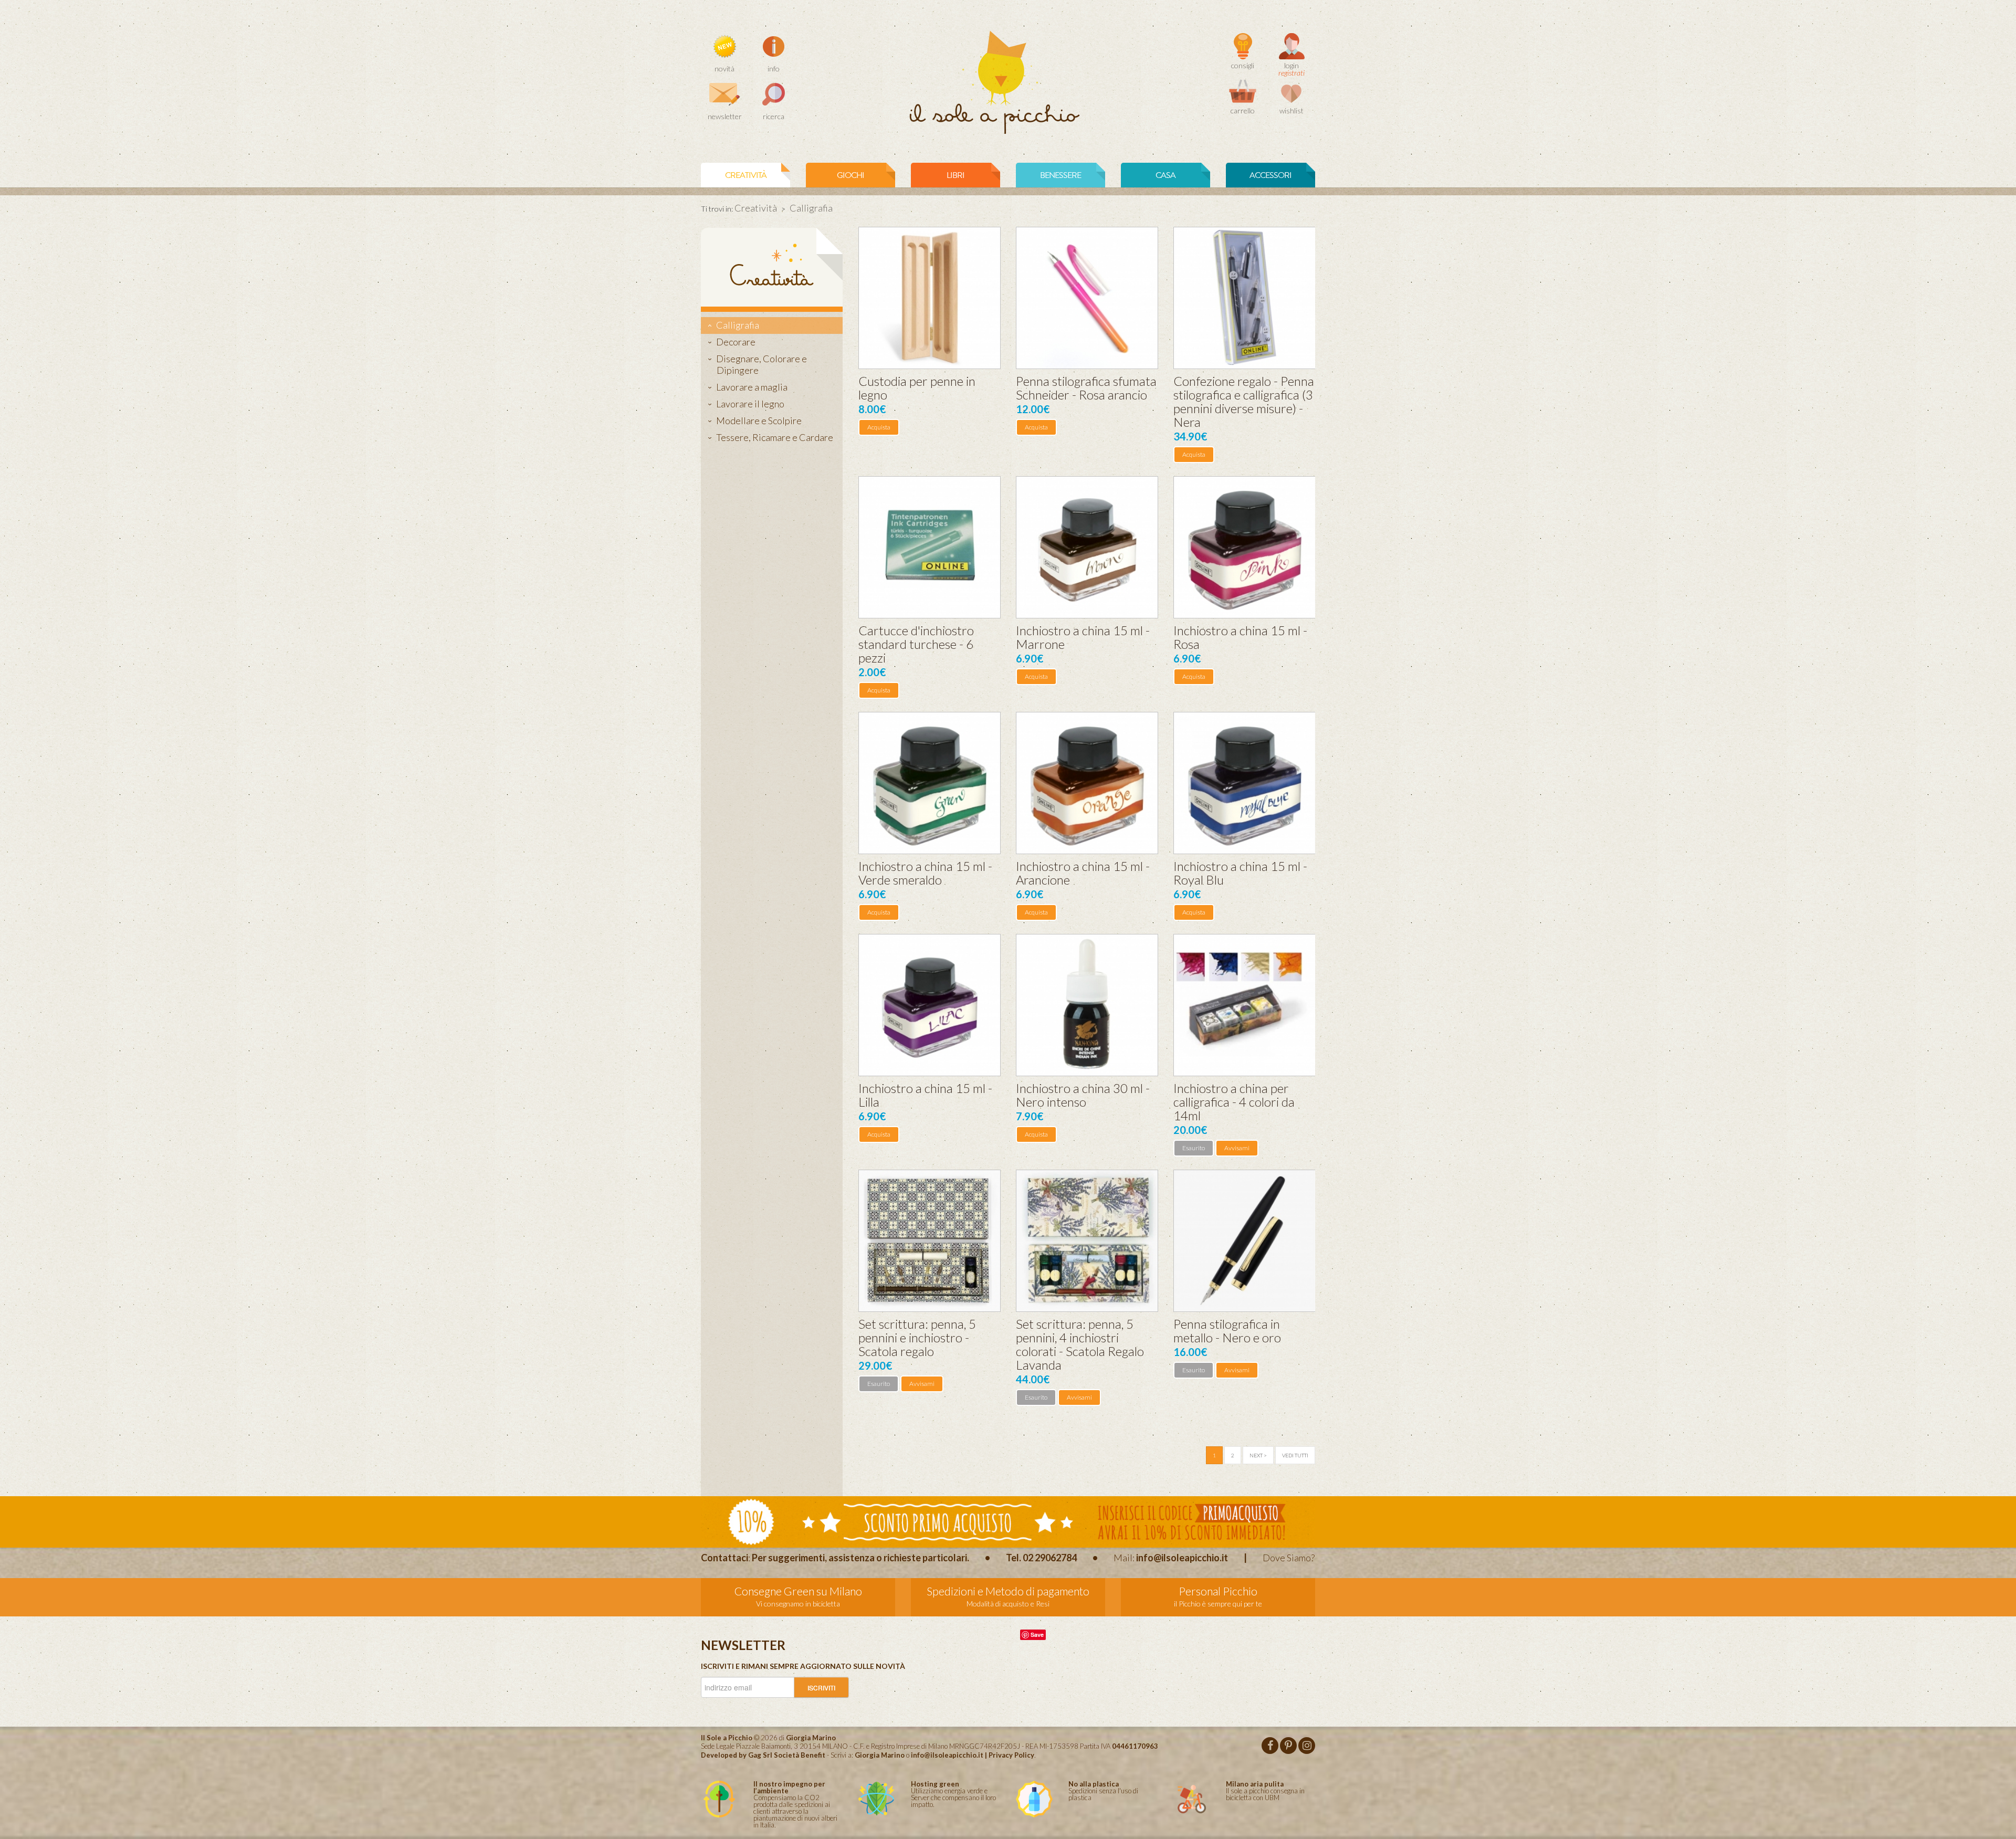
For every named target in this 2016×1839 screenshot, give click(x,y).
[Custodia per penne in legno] (930, 298)
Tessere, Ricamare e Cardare (775, 437)
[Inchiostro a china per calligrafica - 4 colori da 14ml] (1245, 1005)
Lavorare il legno (750, 404)
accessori (1270, 175)
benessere (1060, 175)
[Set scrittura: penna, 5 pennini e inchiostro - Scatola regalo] (930, 1241)
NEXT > (1258, 1455)
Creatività (746, 175)
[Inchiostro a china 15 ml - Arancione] (1087, 783)
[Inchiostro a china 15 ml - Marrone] (1087, 547)
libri (955, 175)
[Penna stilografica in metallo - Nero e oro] (1245, 1241)
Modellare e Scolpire (759, 421)
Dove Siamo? (1289, 1558)
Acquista (879, 427)
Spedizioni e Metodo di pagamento (1008, 1591)
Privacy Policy (1011, 1755)
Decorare (736, 342)
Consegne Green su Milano (798, 1591)
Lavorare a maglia (752, 387)
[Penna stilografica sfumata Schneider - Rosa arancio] (1087, 298)
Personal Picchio (1218, 1591)
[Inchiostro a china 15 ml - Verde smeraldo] (930, 783)
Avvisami (1237, 1148)
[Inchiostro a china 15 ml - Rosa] (1245, 547)
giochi (850, 175)
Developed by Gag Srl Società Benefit (763, 1755)
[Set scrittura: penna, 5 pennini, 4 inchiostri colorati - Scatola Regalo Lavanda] (1087, 1241)
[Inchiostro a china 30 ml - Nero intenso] (1087, 1005)
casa (1165, 175)
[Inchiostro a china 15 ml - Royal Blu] (1245, 783)
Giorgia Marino (880, 1755)
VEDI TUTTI (1295, 1455)
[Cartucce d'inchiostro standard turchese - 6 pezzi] (930, 547)
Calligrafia (738, 325)
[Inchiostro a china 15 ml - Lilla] (930, 1005)
